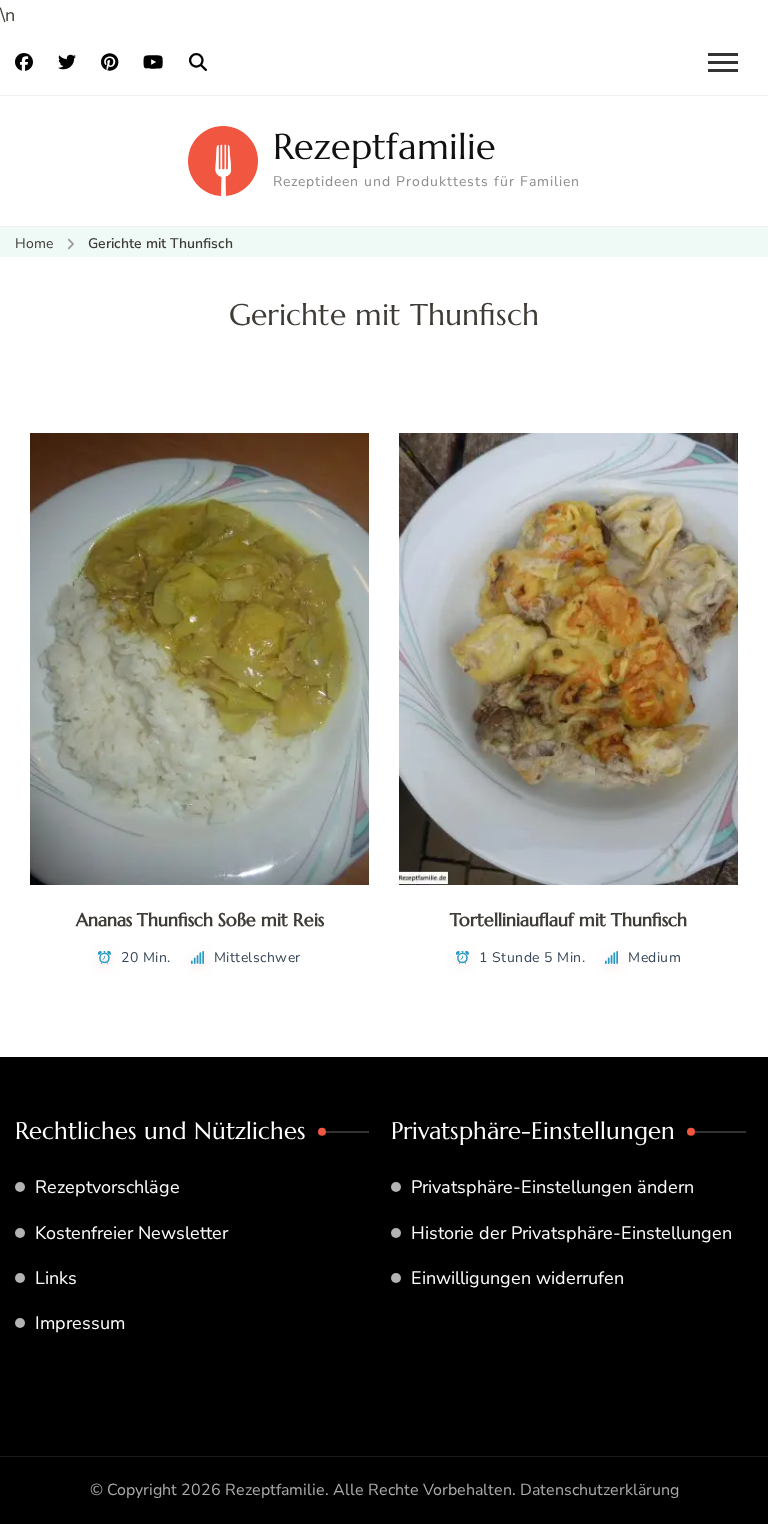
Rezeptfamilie (384, 146)
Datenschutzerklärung (599, 1490)
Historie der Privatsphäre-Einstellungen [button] (571, 1233)
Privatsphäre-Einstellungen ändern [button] (552, 1187)
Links (56, 1278)
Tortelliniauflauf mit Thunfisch (568, 919)
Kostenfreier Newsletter (131, 1233)
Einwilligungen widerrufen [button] (517, 1278)
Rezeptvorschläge (107, 1187)
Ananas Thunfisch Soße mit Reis (200, 919)
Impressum (80, 1323)
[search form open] (198, 63)
